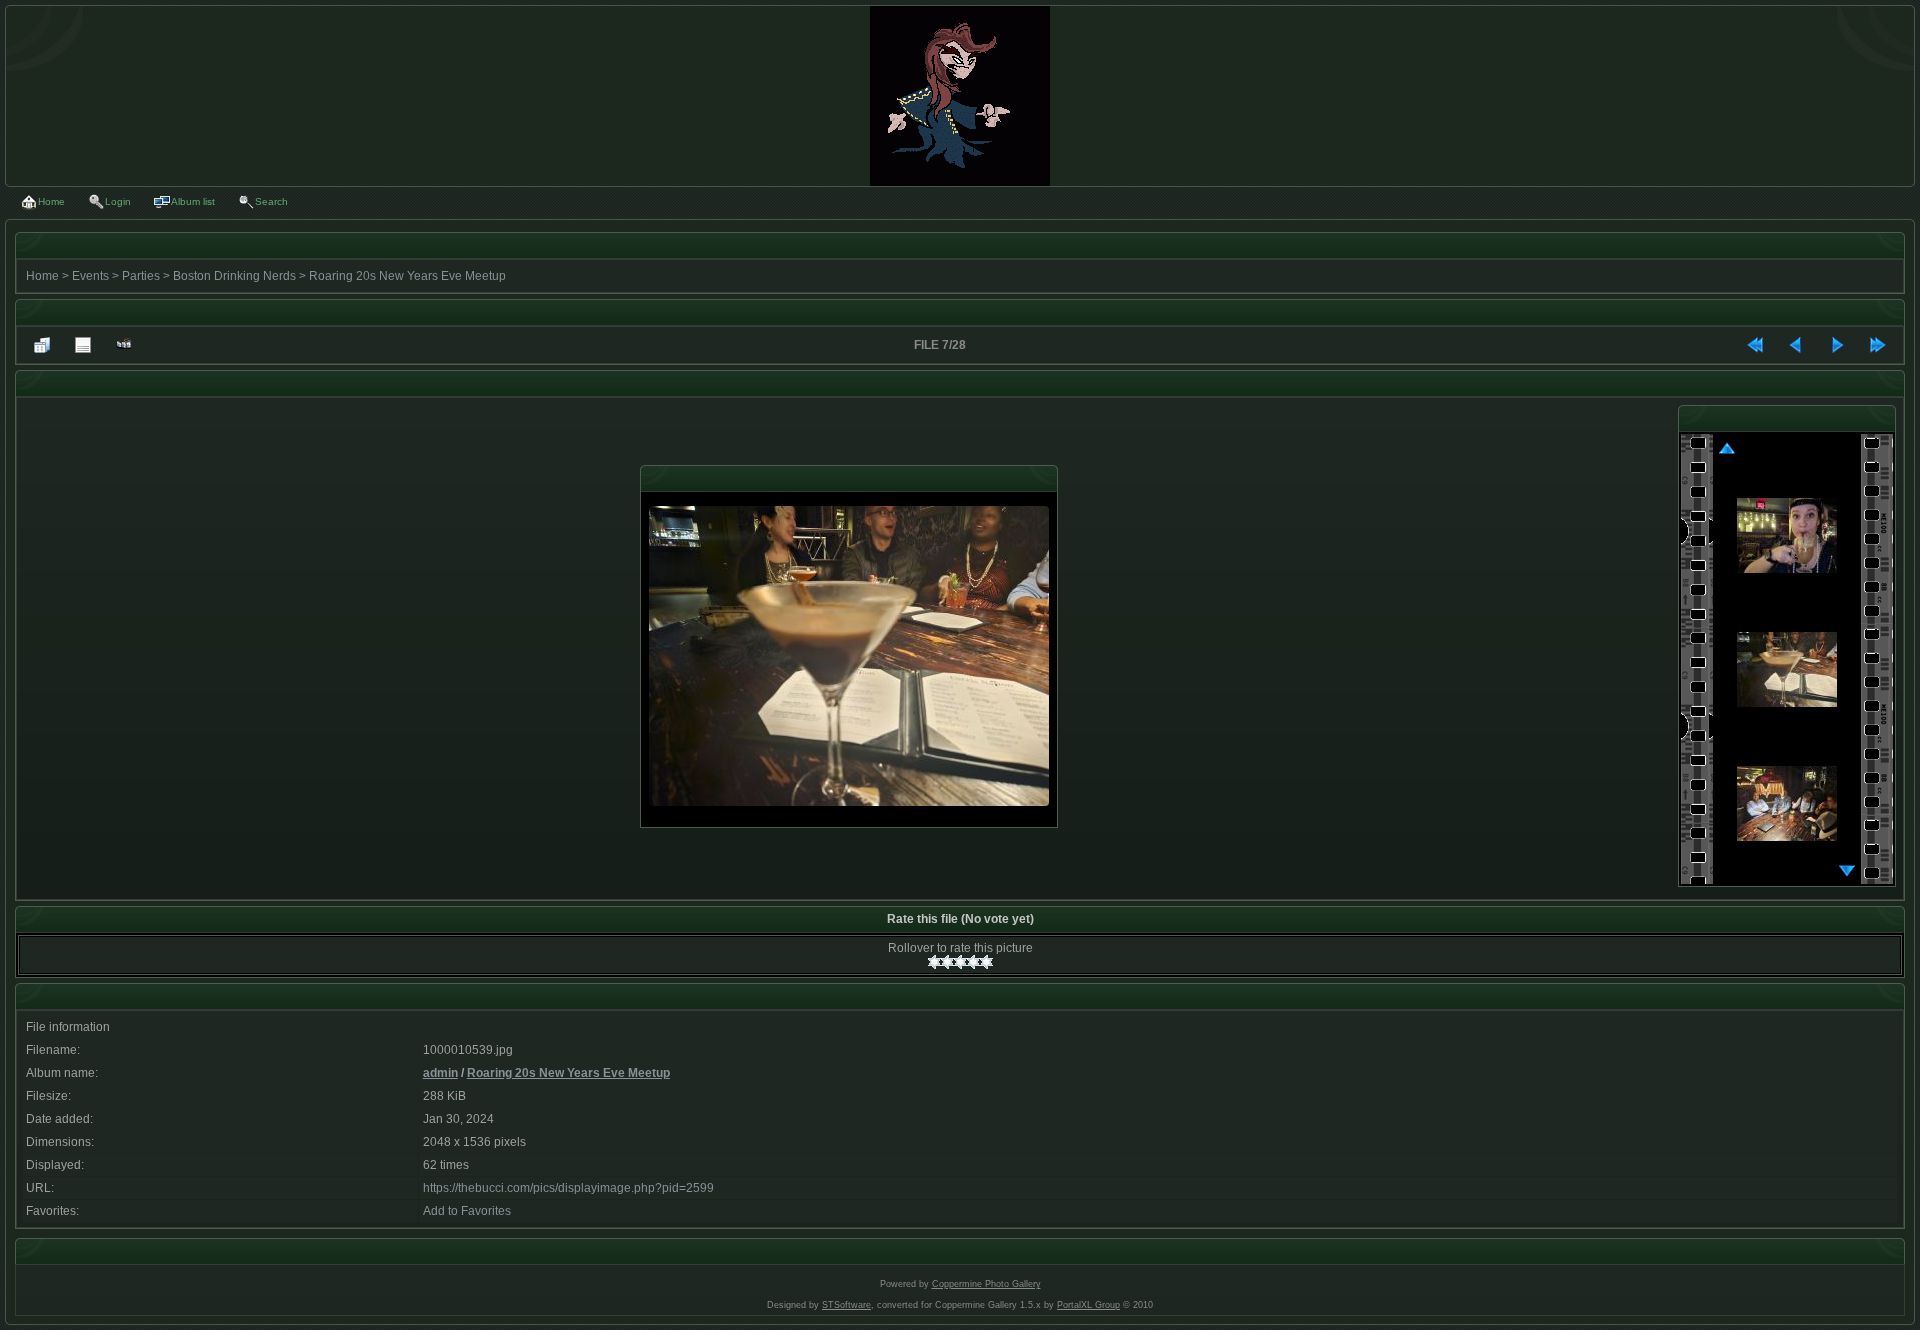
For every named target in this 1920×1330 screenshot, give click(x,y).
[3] (960, 962)
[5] (986, 962)
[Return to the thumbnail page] (42, 345)
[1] (934, 962)
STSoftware (846, 1305)
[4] (973, 962)
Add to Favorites (467, 1211)
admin (440, 1073)
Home (42, 276)
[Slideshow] (124, 345)
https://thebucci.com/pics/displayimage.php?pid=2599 (568, 1188)
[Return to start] (1755, 345)
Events (90, 276)
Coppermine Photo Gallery (986, 1284)
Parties (141, 276)
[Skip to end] (1878, 345)
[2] (947, 962)
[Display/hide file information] (83, 345)
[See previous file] (1796, 345)
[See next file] (1837, 345)
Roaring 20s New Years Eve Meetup (407, 276)
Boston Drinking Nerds (234, 276)
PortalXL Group (1088, 1305)
